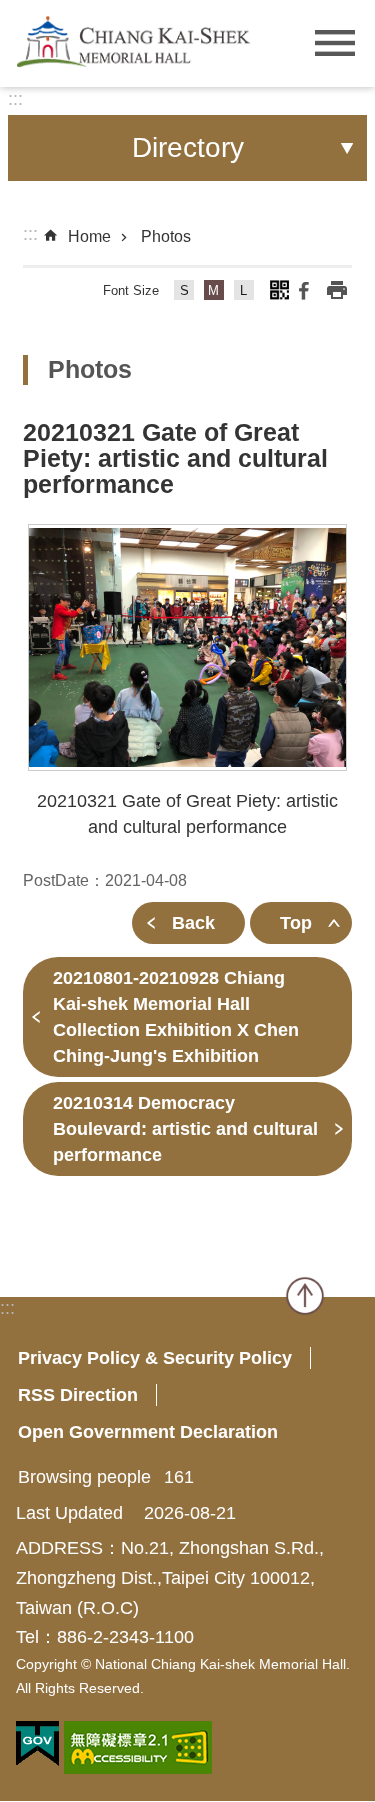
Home (89, 236)
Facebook (304, 290)
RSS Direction (78, 1395)
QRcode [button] (279, 290)
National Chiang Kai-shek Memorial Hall (135, 41)
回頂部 (305, 1296)
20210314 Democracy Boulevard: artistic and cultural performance (185, 1129)
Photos (166, 236)
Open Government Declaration (148, 1432)
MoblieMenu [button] (335, 43)
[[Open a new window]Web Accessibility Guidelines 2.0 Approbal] (138, 1747)
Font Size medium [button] (214, 293)
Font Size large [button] (244, 293)
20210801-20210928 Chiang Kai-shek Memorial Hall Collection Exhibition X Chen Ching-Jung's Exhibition (176, 1017)
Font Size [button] (131, 290)
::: (15, 99)
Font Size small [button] (184, 293)
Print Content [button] (337, 290)
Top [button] (296, 923)
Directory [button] (188, 147)
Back (193, 923)
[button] (187, 647)
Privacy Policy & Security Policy (155, 1358)
